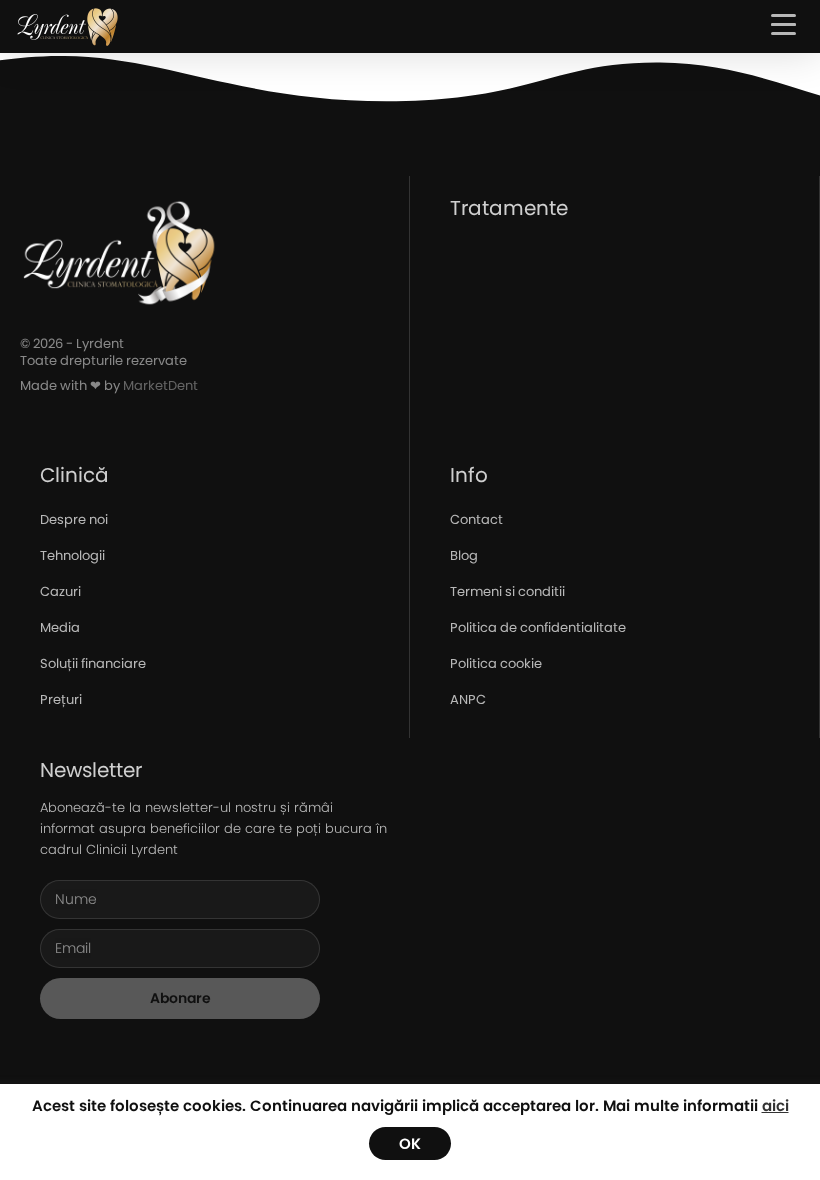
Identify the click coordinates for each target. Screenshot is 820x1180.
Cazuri (60, 591)
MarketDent (160, 385)
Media (60, 627)
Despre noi (74, 519)
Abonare (180, 998)
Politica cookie (496, 663)
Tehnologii (72, 555)
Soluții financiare (93, 663)
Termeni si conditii (507, 591)
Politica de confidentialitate (538, 627)
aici (775, 1105)
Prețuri (61, 699)
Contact (476, 519)
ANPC (468, 699)
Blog (464, 555)
